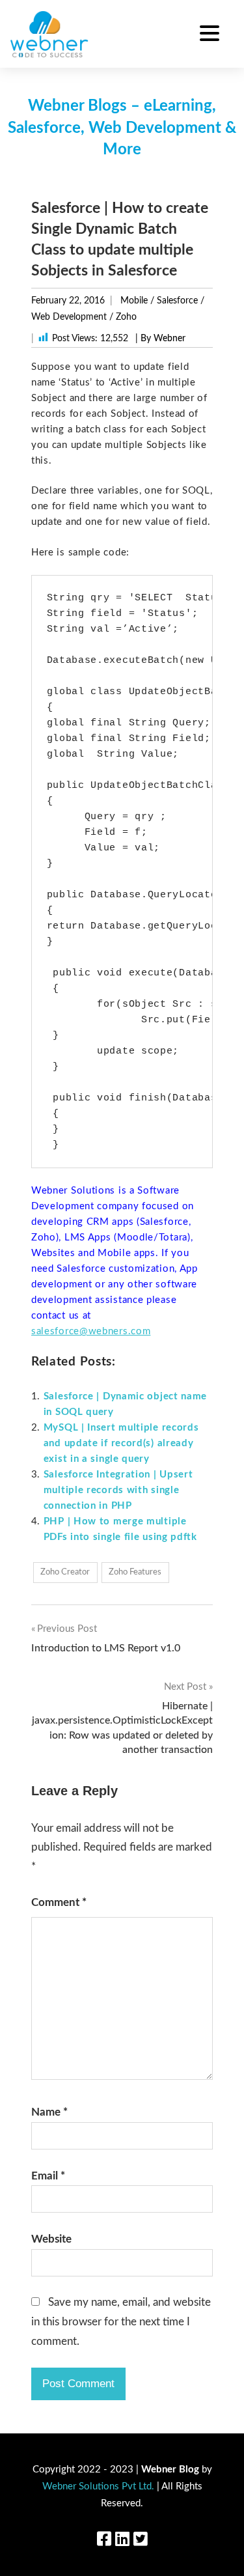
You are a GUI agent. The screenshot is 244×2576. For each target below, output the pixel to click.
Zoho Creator (65, 1572)
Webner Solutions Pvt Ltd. (98, 2486)
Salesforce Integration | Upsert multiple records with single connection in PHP (118, 1490)
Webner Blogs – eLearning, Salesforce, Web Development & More (122, 128)
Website (51, 2239)
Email (48, 2176)
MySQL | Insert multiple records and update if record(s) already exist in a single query (121, 1443)
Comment (59, 1902)
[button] (210, 35)
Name (49, 2112)
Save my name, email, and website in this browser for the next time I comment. (121, 2322)
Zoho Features (135, 1572)
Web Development (69, 317)
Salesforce (177, 301)
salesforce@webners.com (91, 1331)
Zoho (126, 317)
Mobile (134, 301)
